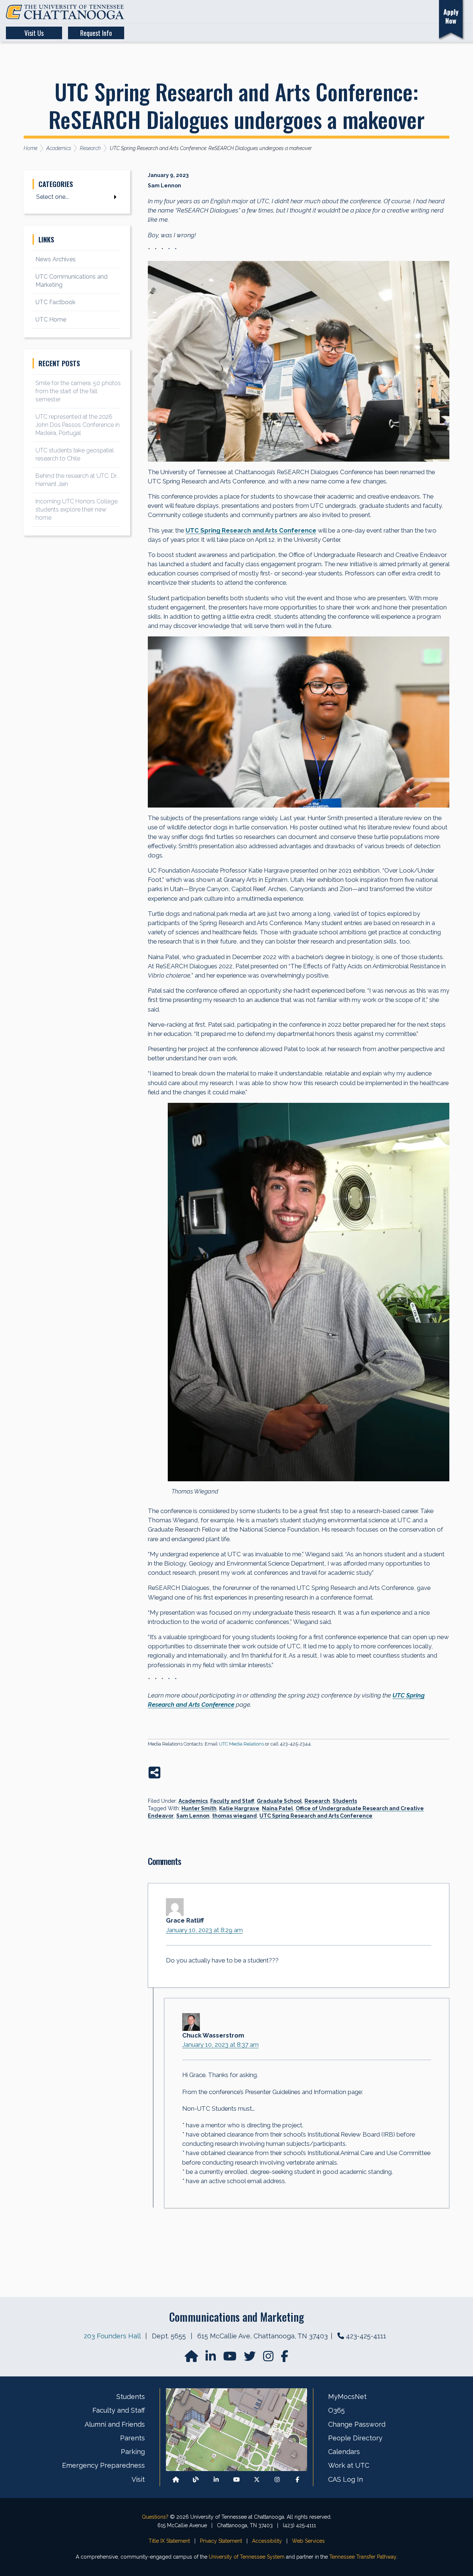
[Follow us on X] (257, 2479)
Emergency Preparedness (103, 2465)
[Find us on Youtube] (236, 2479)
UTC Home (51, 320)
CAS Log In (346, 2479)
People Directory (355, 2438)
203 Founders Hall (112, 2336)
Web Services (308, 2541)
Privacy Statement (221, 2541)
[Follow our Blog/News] (196, 2479)
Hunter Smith (199, 1808)
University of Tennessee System (247, 2557)
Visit (138, 2479)
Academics (193, 1801)
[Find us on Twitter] (251, 2358)
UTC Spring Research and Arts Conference (316, 1816)
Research (317, 1801)
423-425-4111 (366, 2336)
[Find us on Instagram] (269, 2358)
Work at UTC (349, 2465)
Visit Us (34, 33)
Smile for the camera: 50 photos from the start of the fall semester (78, 391)
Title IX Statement (169, 2541)
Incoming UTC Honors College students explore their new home (76, 509)
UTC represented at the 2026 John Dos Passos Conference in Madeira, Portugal (78, 425)
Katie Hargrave (239, 1808)
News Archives (56, 259)
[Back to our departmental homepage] (176, 2479)
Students (345, 1801)
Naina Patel (278, 1808)
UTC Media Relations (241, 1744)
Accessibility (267, 2541)
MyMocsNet (347, 2397)
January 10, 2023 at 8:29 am (204, 1930)
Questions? (155, 2517)
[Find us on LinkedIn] (211, 2358)
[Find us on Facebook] (297, 2479)
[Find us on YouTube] (231, 2358)
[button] (391, 12)
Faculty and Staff (232, 1801)
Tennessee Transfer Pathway (363, 2557)
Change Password (357, 2424)
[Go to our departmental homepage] (192, 2358)
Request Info (96, 33)
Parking (133, 2452)
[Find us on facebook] (285, 2358)
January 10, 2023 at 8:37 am (220, 2045)
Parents (132, 2438)
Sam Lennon (193, 1816)
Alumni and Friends (115, 2424)
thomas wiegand (234, 1816)
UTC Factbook (55, 302)
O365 (336, 2410)
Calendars (344, 2452)
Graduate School (279, 1801)
